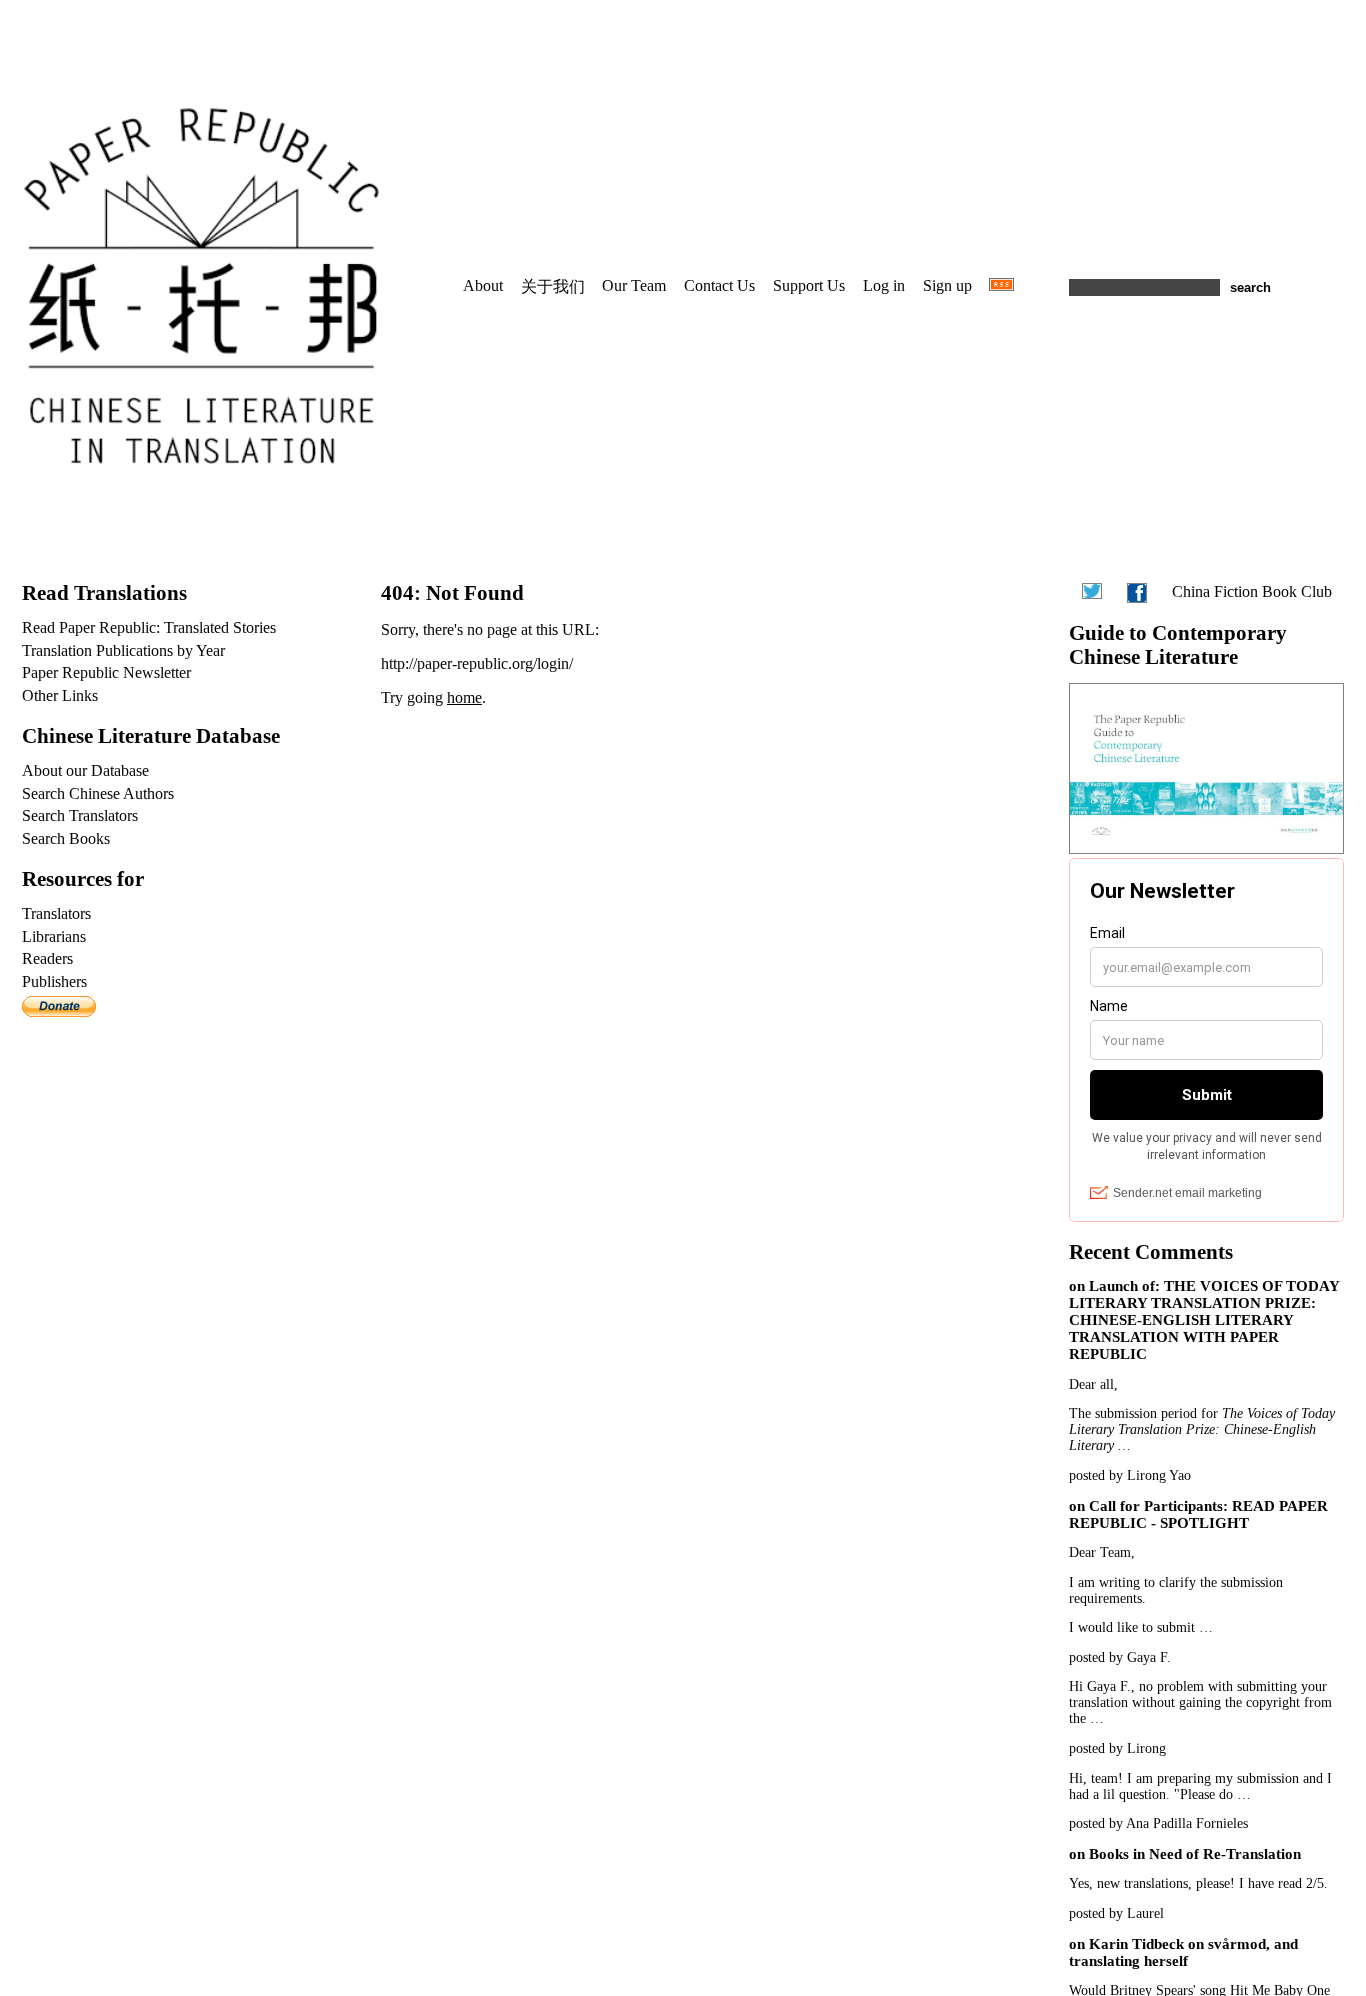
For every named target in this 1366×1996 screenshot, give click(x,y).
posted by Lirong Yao (1130, 1475)
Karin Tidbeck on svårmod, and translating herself (1183, 1952)
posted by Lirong (1117, 1748)
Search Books (66, 838)
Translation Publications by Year (123, 650)
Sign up (947, 285)
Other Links (60, 695)
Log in (884, 285)
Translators (56, 913)
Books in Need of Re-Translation (1195, 1854)
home (464, 697)
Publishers (54, 981)
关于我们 (553, 286)
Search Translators (80, 815)
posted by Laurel (1116, 1913)
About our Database (85, 770)
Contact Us (719, 285)
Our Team (634, 285)
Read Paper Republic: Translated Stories (149, 627)
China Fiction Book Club (1252, 591)
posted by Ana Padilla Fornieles (1158, 1823)
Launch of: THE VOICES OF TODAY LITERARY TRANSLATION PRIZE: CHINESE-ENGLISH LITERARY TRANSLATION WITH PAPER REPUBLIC (1204, 1320)
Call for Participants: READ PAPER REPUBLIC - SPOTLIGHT (1198, 1514)
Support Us (809, 285)
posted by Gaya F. (1120, 1657)
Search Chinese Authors (98, 793)
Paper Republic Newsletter (106, 672)
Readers (47, 958)
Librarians (54, 936)
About (483, 285)
